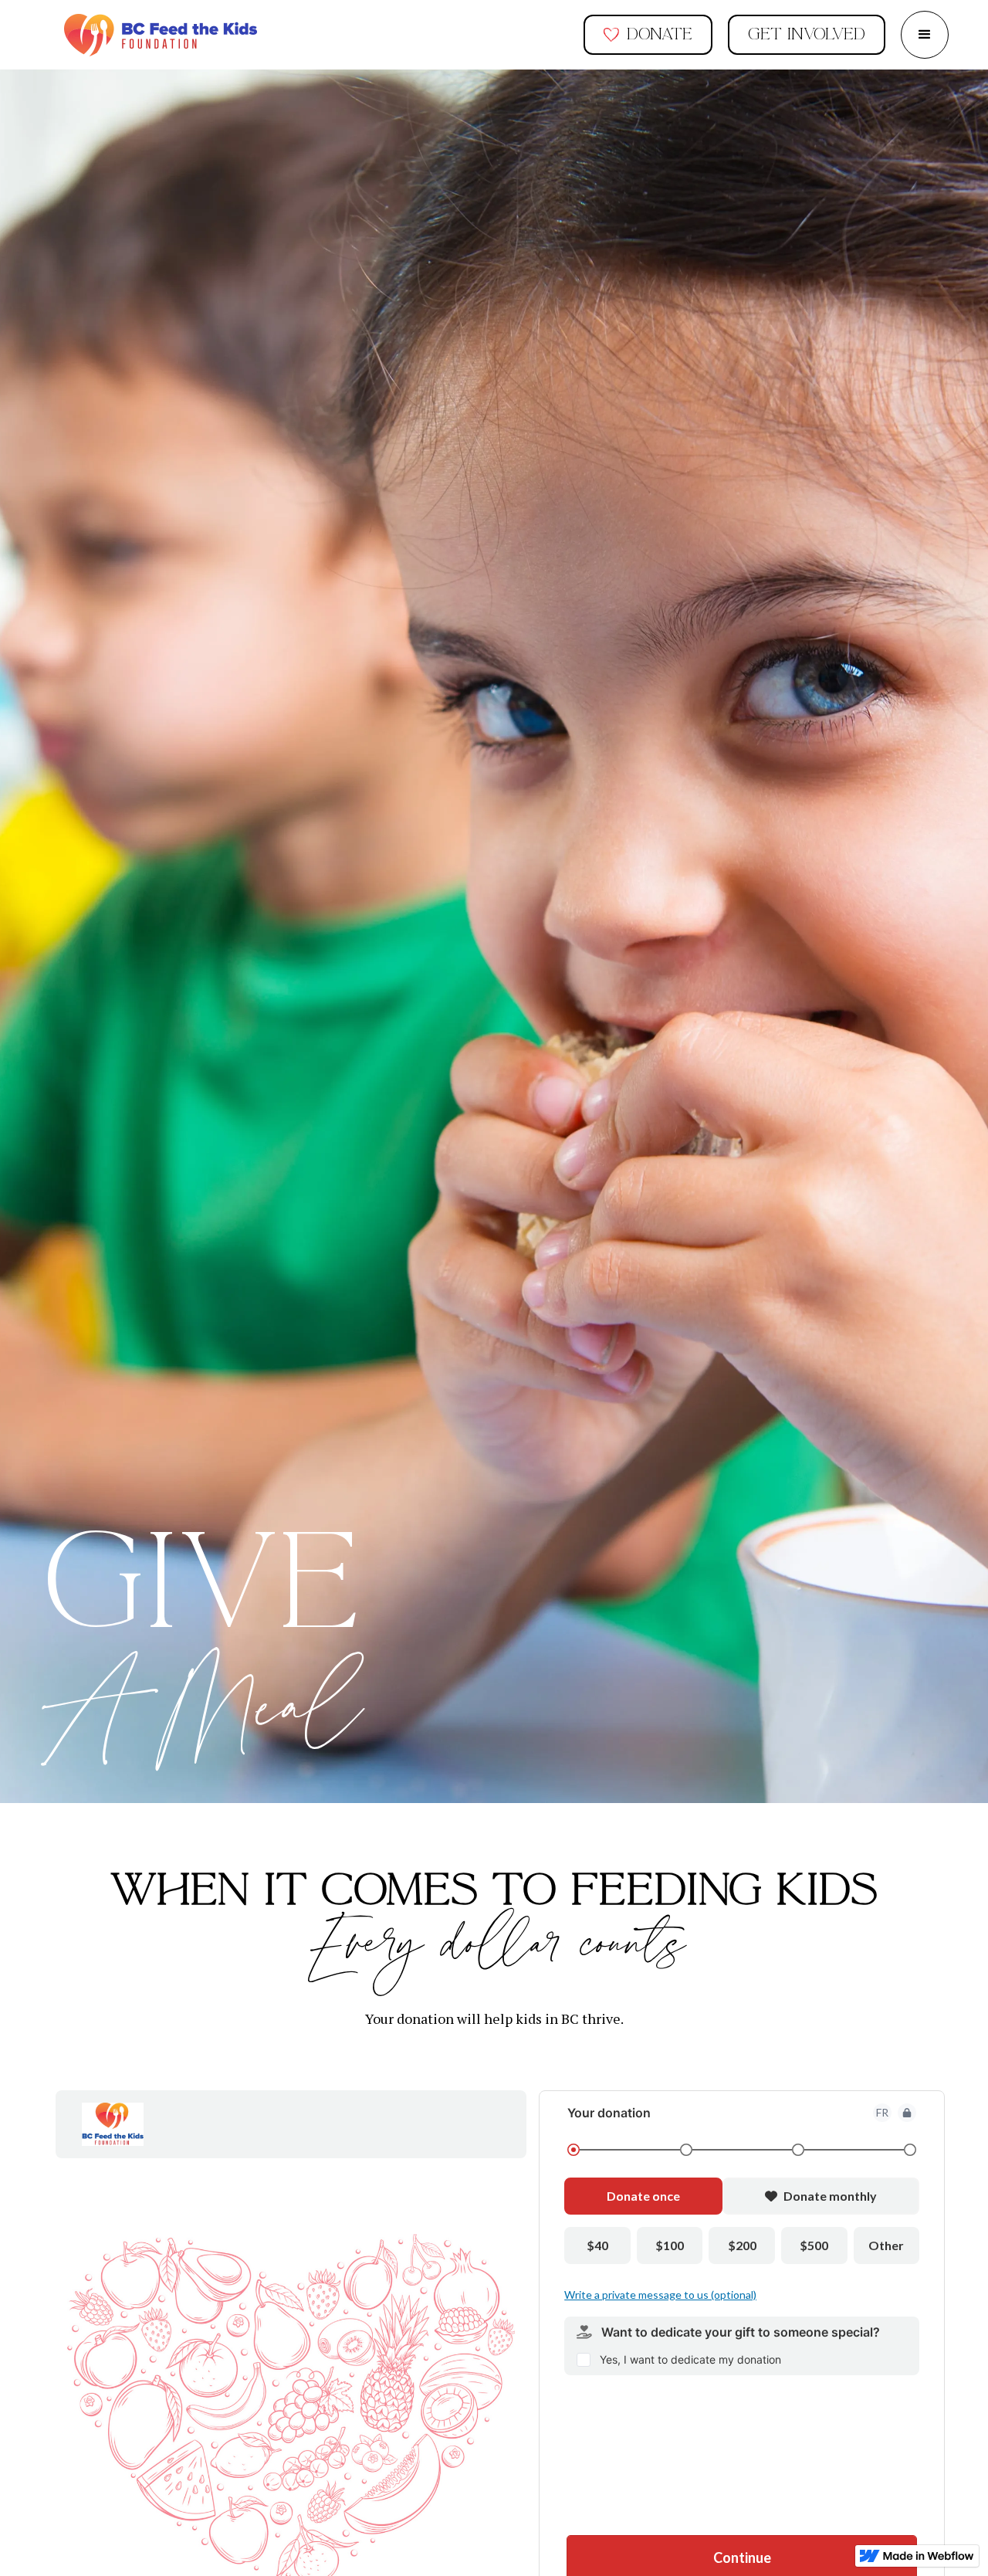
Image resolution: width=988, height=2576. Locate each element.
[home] (161, 35)
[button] (925, 35)
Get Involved (807, 34)
